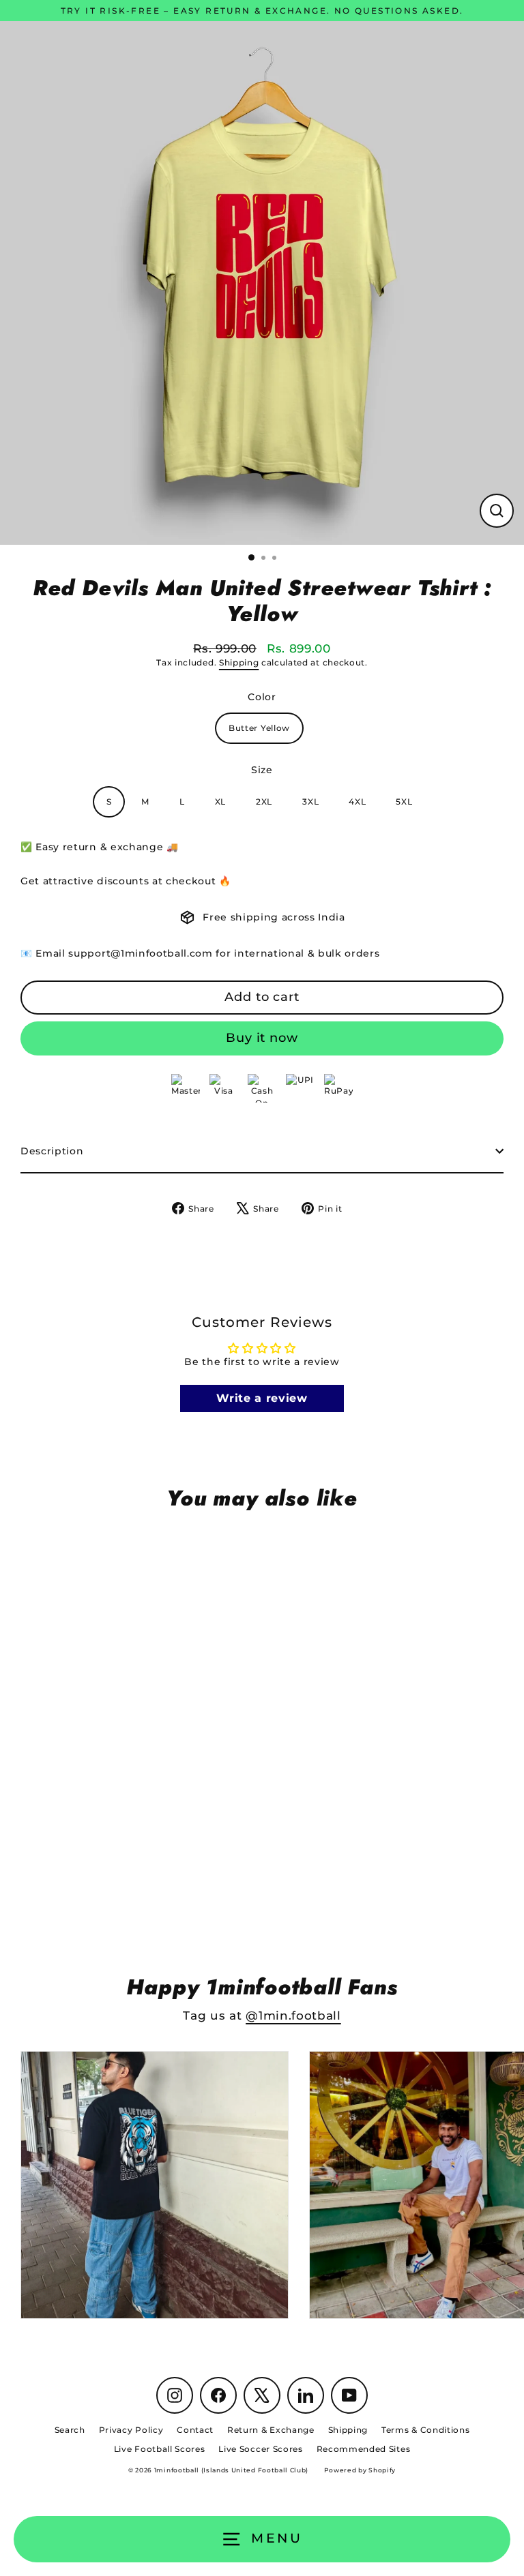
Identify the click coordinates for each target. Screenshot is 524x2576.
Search (70, 2430)
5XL (404, 802)
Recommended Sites (364, 2449)
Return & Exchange (271, 2430)
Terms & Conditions (425, 2430)
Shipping (239, 663)
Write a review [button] (262, 1398)
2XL (264, 802)
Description (52, 1151)
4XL (357, 802)
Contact (195, 2430)
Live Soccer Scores (260, 2449)
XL (220, 802)
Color (262, 697)
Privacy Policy (131, 2430)
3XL (310, 802)
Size (262, 770)
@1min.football (293, 2016)
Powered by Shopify (360, 2470)
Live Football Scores (160, 2449)
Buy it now (262, 1038)
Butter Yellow (259, 728)
